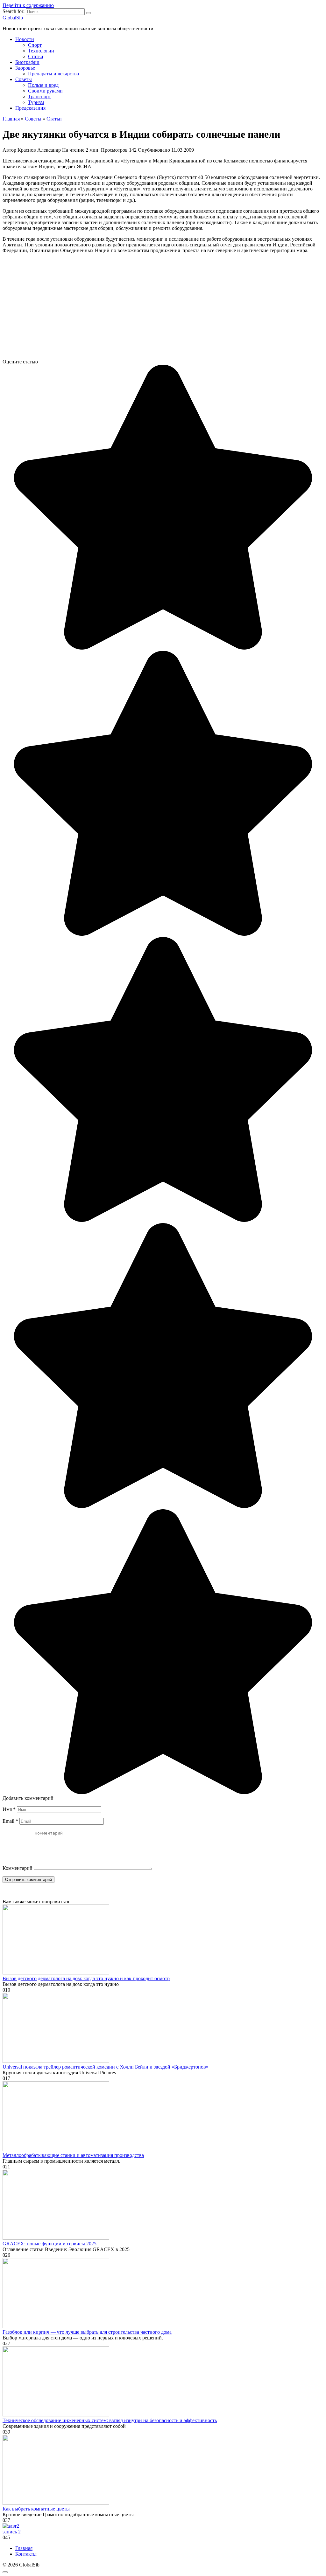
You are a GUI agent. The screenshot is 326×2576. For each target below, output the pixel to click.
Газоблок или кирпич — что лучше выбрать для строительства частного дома (87, 2332)
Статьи (36, 56)
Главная (24, 2548)
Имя (9, 1809)
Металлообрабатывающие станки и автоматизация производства (73, 2155)
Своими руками (45, 91)
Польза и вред (43, 85)
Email (10, 1821)
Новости (25, 39)
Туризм (36, 102)
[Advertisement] (163, 309)
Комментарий (18, 1868)
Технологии (41, 51)
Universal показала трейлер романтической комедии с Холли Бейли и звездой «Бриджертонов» (106, 2067)
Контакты (26, 2554)
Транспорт (39, 96)
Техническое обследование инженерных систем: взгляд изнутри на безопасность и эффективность (110, 2420)
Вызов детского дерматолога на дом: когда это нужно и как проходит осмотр (86, 1978)
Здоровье (25, 68)
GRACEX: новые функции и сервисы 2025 (50, 2244)
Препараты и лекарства (53, 74)
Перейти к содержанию (28, 5)
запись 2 (12, 2532)
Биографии (27, 62)
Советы (24, 79)
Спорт (35, 45)
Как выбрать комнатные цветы (36, 2509)
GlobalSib (13, 18)
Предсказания (30, 108)
